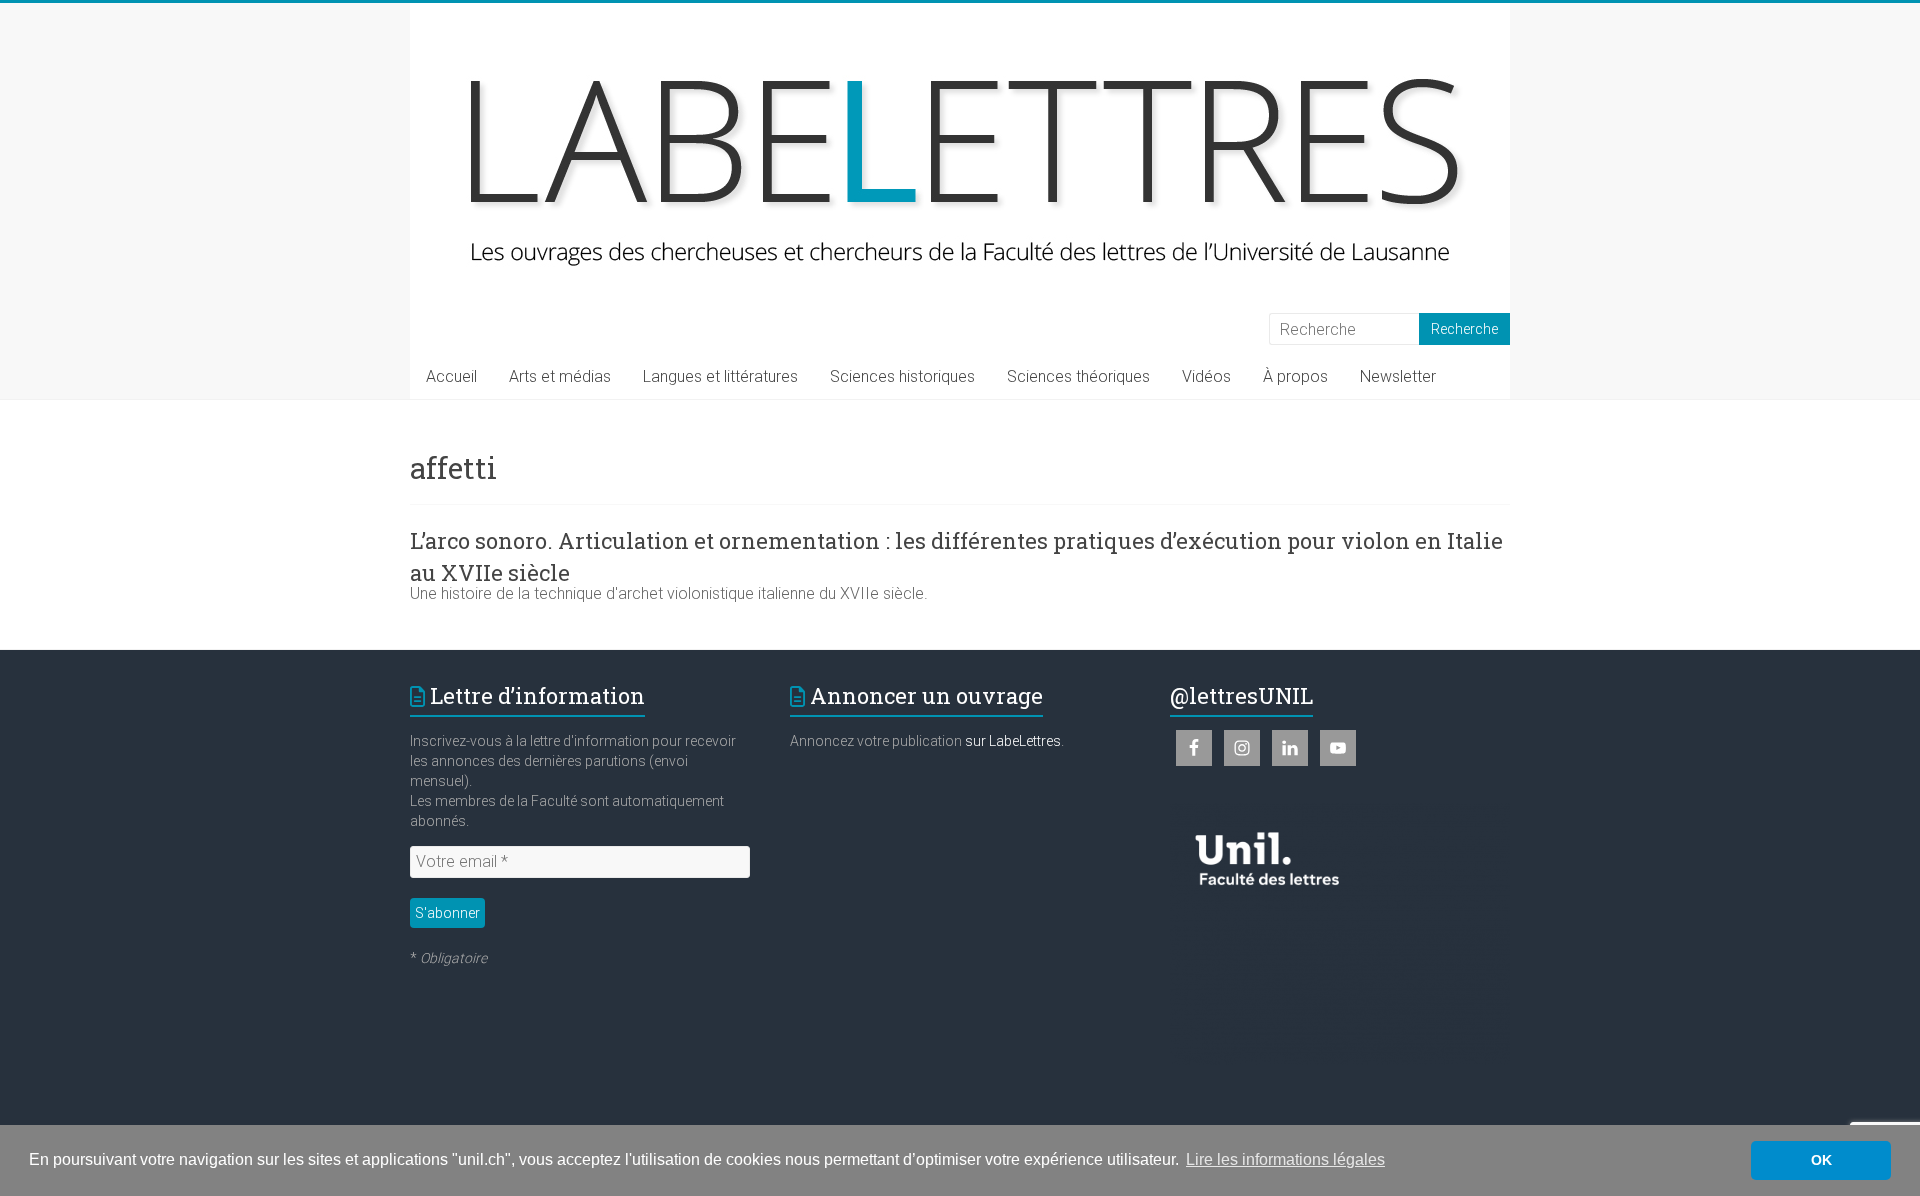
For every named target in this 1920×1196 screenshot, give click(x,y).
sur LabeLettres (1013, 741)
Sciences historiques (902, 376)
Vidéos (1206, 376)
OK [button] (1821, 1160)
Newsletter (1398, 376)
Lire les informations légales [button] (1285, 1159)
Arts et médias (560, 376)
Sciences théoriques (1078, 376)
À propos (1295, 376)
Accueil (451, 376)
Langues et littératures (720, 376)
